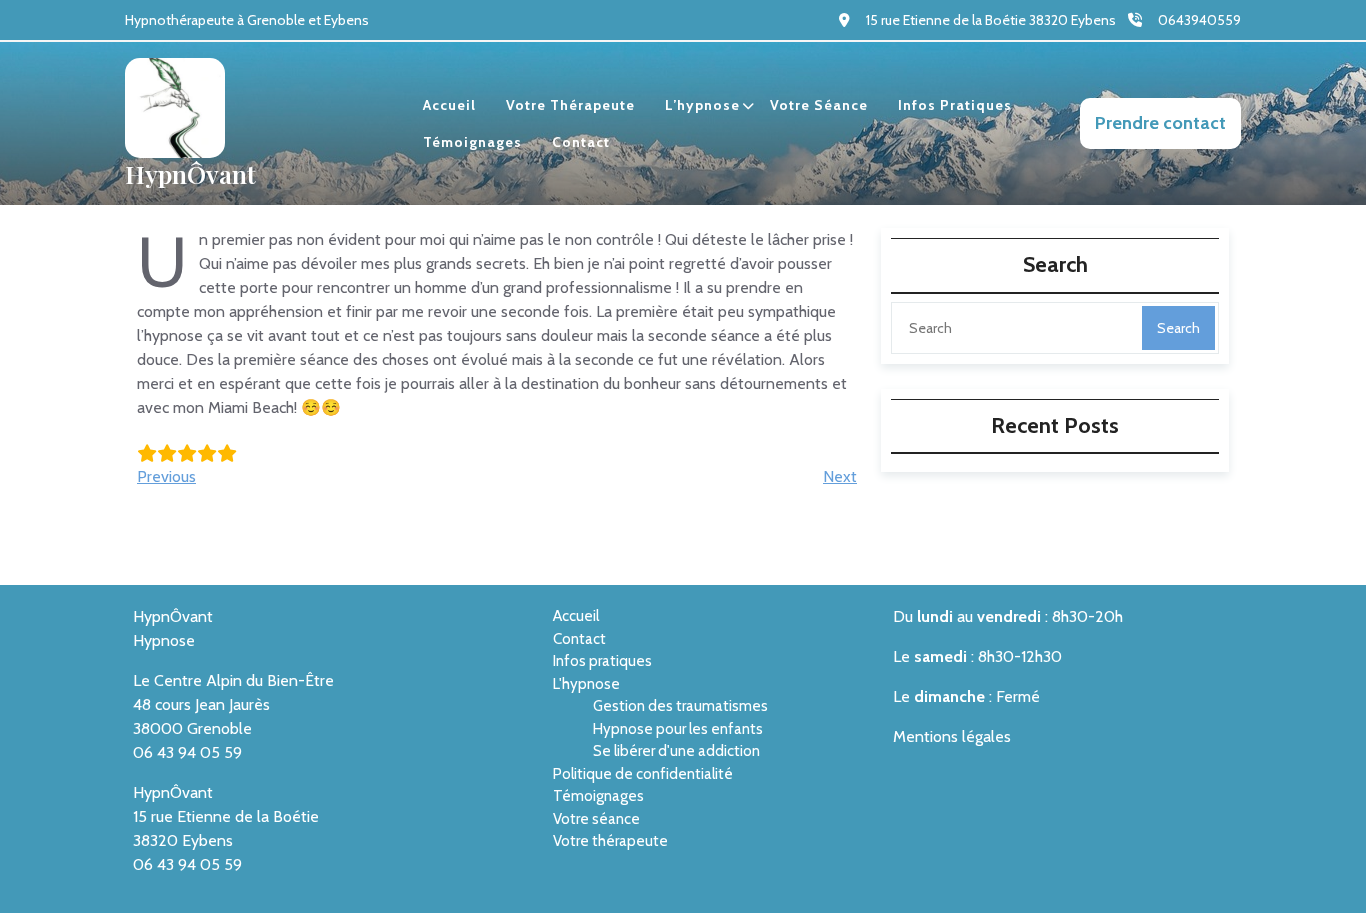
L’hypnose (702, 105)
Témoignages (472, 142)
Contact (581, 142)
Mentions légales (952, 736)
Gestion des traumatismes (680, 706)
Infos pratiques (955, 105)
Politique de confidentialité (643, 774)
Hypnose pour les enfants (678, 729)
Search (1178, 328)
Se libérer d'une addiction (676, 751)
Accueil (449, 105)
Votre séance (819, 105)
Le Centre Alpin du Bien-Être (233, 680)
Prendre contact (1160, 123)
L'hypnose (586, 684)
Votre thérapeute (570, 105)
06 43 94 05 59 (187, 752)
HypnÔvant (190, 173)
